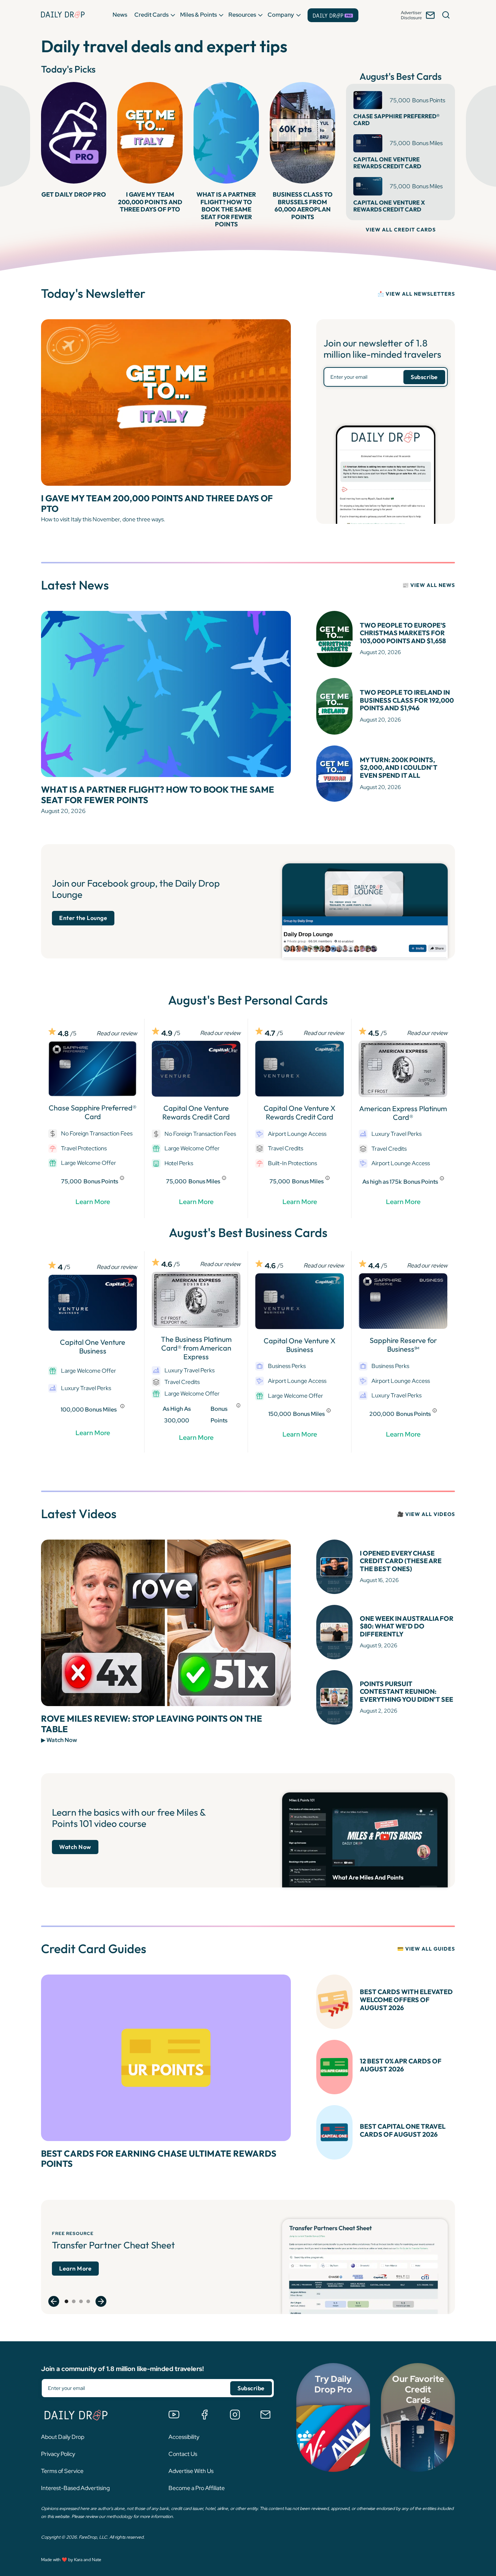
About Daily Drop (63, 2437)
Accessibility (184, 2437)
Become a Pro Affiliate (197, 2488)
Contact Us (183, 2454)
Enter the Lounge (83, 918)
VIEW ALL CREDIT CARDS (401, 230)
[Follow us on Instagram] (235, 2415)
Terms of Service (62, 2471)
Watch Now (75, 1847)
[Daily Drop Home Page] (63, 15)
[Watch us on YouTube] (174, 2415)
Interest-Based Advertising (75, 2488)
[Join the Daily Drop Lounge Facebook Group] (204, 2415)
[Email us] (265, 2415)
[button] (120, 15)
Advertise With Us (191, 2471)
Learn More (93, 1202)
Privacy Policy (58, 2454)
